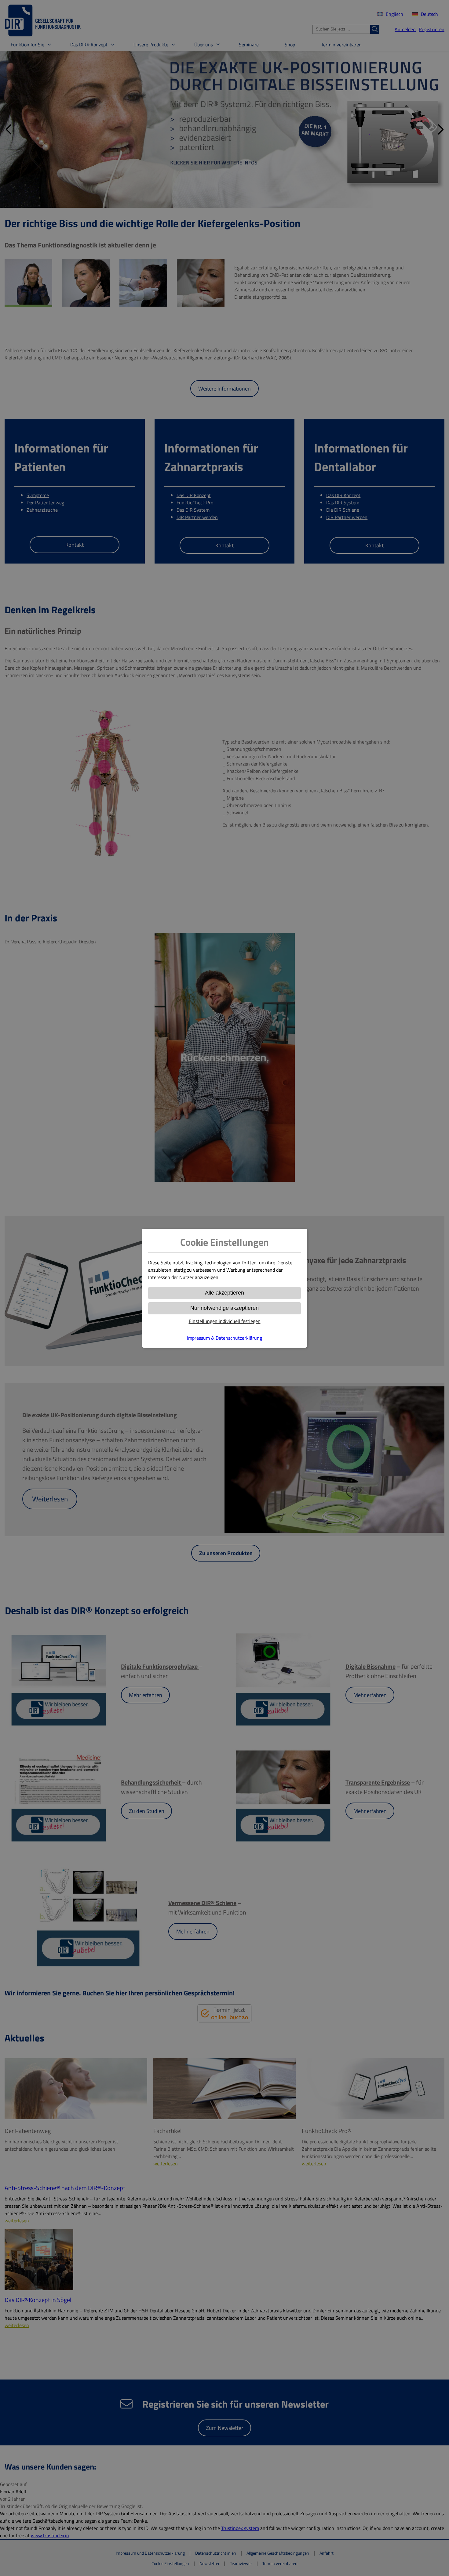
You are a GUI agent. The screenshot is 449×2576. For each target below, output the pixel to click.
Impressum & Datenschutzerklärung (224, 1338)
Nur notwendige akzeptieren (224, 1308)
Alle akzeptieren (224, 1293)
